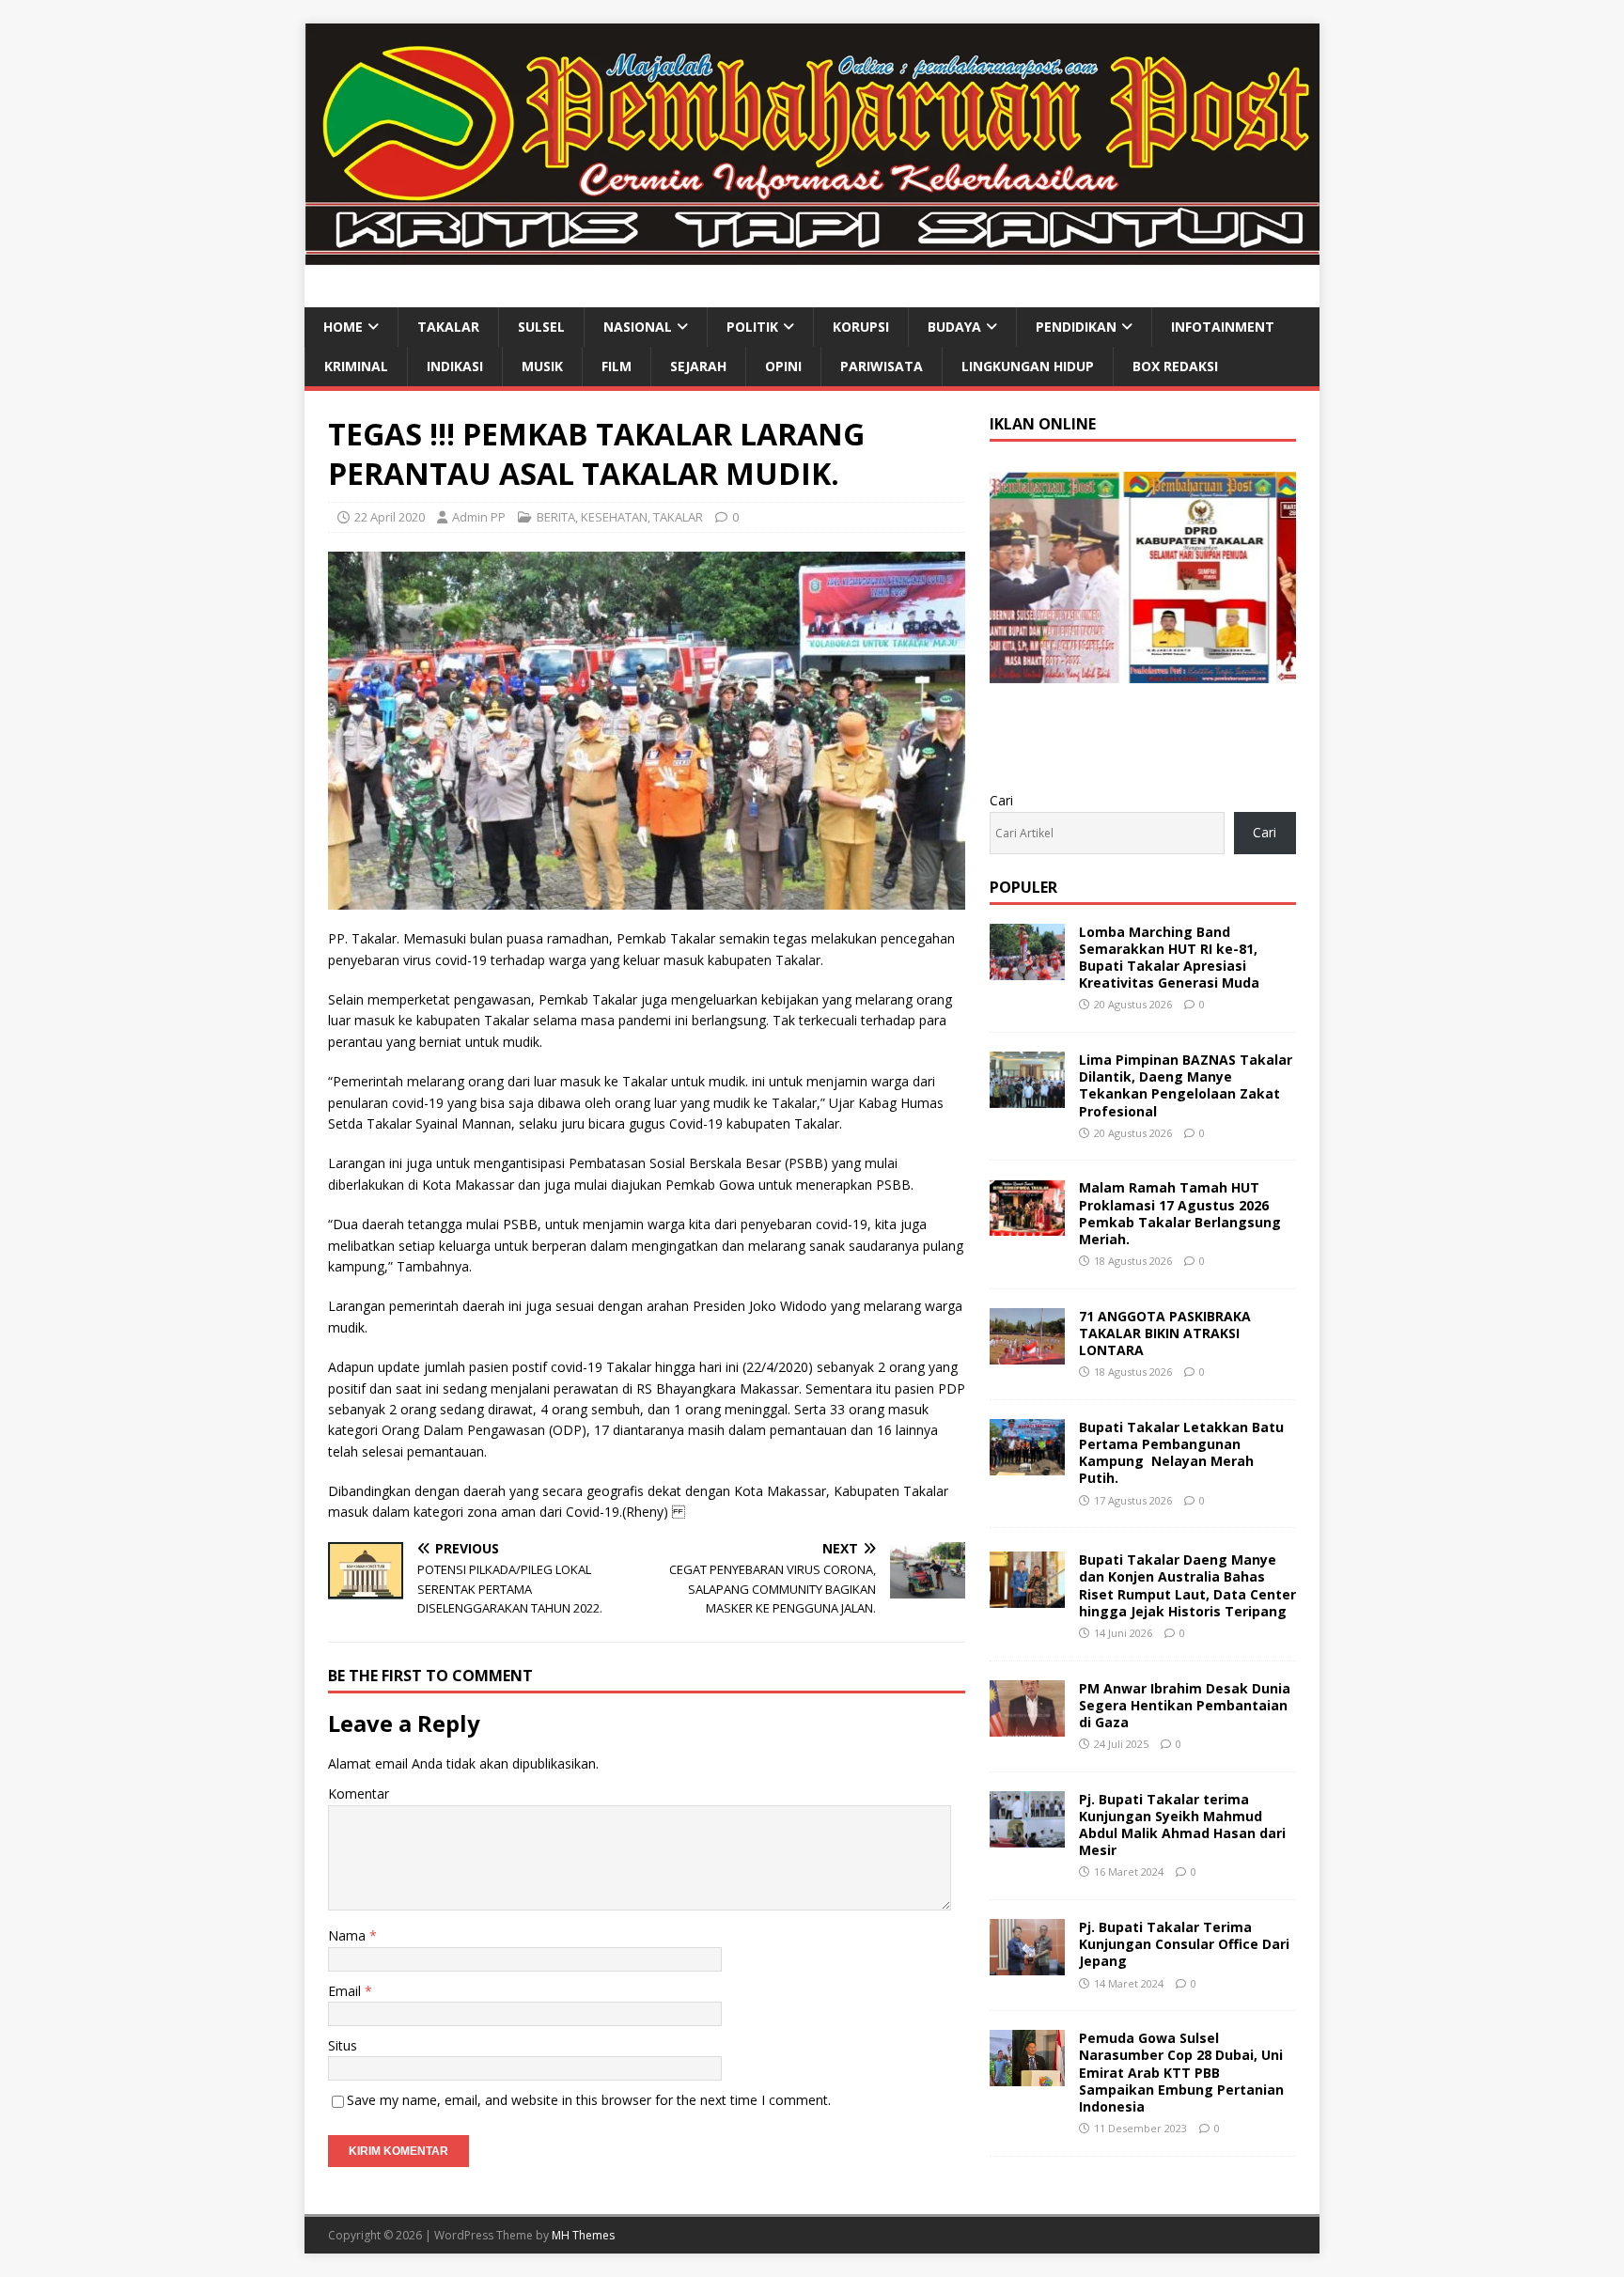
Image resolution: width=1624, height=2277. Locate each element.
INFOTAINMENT (1223, 327)
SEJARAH (698, 366)
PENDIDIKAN (1076, 327)
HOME (343, 327)
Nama (349, 1935)
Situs (343, 2045)
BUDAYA (954, 327)
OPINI (783, 366)
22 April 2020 (390, 517)
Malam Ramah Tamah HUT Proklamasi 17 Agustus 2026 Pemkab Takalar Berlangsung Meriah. (1180, 1213)
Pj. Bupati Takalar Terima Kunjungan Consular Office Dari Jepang (1184, 1944)
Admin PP (479, 517)
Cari (1001, 800)
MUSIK (542, 366)
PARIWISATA (882, 366)
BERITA (556, 517)
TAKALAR (448, 327)
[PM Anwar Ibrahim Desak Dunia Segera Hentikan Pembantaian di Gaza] (1027, 1725)
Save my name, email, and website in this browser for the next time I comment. (589, 2100)
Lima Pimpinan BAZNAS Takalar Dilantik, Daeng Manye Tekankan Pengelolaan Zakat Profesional (1186, 1085)
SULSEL (541, 327)
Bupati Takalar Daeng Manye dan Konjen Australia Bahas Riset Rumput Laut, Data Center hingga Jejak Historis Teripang (1187, 1585)
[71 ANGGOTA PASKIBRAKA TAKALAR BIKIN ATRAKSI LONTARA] (1027, 1353)
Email (346, 1991)
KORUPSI (861, 327)
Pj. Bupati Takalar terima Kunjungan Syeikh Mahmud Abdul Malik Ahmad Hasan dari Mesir (1182, 1825)
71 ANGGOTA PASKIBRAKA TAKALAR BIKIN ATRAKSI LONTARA (1165, 1333)
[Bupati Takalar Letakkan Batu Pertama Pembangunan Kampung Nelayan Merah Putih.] (1027, 1465)
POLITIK (752, 327)
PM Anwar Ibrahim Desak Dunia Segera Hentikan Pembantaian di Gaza (1185, 1705)
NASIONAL (638, 327)
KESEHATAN (614, 517)
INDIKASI (455, 366)
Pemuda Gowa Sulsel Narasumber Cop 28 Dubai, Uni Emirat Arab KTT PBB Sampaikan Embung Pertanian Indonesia (1181, 2072)
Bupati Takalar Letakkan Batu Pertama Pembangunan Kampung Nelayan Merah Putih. (1181, 1453)
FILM (617, 366)
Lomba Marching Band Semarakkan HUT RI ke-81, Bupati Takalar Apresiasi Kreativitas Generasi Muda (1169, 958)
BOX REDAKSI (1175, 366)
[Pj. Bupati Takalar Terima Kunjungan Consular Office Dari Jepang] (1027, 1965)
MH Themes (583, 2235)
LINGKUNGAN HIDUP (1028, 366)
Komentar (359, 1794)
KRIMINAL (356, 366)
